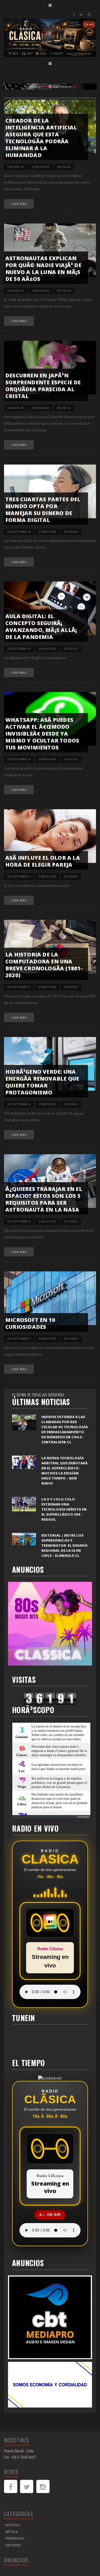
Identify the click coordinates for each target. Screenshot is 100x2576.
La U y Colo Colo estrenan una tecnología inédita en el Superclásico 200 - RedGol (64, 1509)
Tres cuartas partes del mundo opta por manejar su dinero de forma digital (43, 510)
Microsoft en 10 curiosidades (30, 1323)
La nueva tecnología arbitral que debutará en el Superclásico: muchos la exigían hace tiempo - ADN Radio (64, 1471)
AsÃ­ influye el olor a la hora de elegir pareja (43, 861)
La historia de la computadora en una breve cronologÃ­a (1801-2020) (44, 965)
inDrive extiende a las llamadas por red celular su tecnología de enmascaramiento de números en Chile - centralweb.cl (65, 1429)
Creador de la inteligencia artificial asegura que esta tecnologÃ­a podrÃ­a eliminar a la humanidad (41, 138)
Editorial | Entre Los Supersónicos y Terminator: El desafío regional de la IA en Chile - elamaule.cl (65, 1545)
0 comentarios (41, 167)
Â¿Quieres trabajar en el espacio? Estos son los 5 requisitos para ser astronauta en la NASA (44, 1199)
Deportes (13, 2545)
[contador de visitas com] (50, 1698)
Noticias (13, 2525)
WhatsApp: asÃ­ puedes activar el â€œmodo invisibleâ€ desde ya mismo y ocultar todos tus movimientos (42, 734)
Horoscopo (83, 1817)
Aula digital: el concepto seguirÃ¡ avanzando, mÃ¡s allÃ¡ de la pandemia (41, 627)
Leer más (19, 204)
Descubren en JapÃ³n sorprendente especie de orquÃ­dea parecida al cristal (43, 386)
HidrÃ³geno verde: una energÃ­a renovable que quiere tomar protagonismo (42, 1082)
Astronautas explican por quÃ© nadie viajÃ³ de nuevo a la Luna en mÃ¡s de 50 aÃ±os (43, 269)
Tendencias (15, 2538)
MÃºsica (12, 2532)
